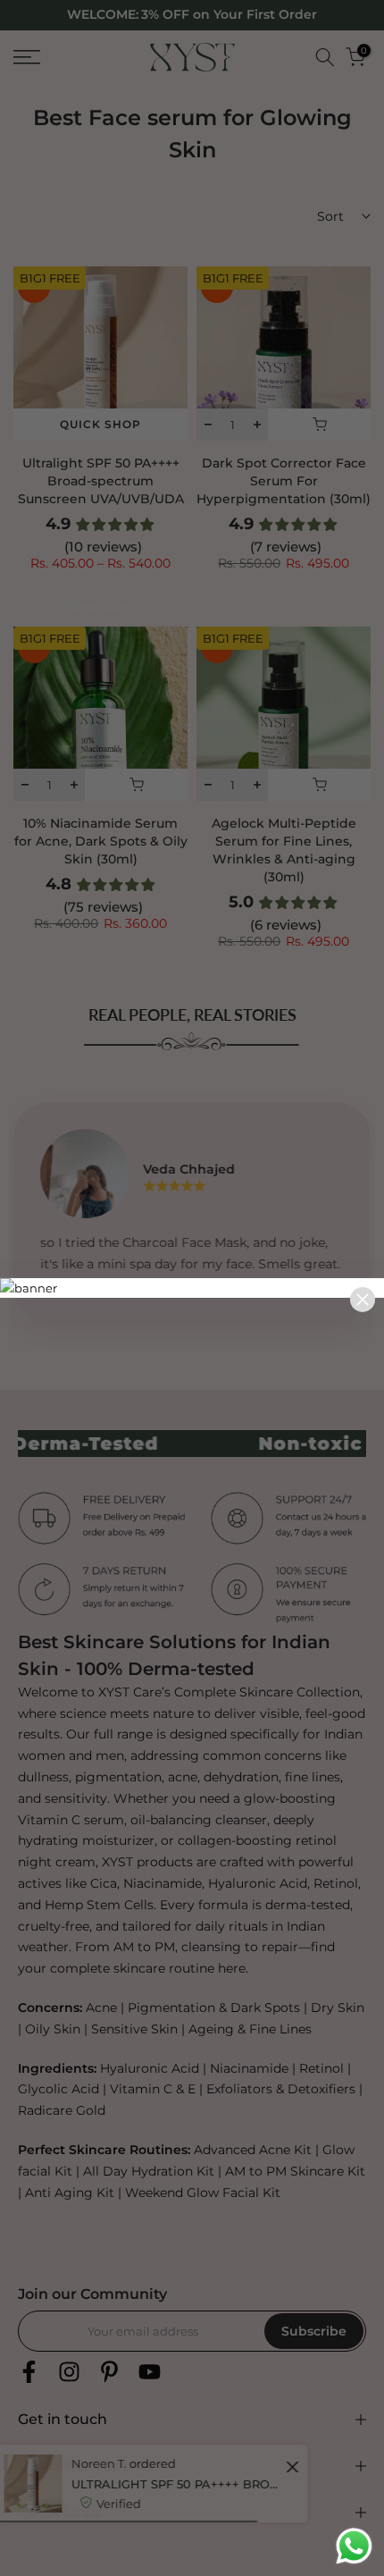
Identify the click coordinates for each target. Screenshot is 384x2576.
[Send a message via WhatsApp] (354, 2546)
